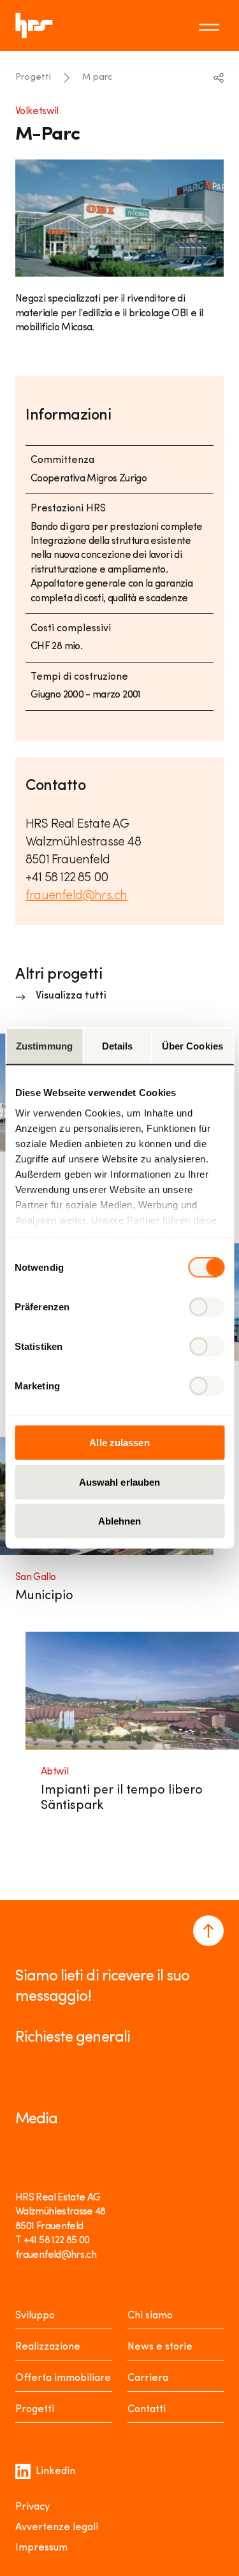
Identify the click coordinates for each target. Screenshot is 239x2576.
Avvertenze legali (57, 2528)
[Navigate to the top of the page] (208, 1931)
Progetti (33, 77)
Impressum (41, 2548)
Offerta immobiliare (63, 2378)
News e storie (160, 2347)
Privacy (33, 2507)
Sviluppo (35, 2316)
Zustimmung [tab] (44, 1046)
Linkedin (55, 2471)
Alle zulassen (119, 1443)
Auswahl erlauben (120, 1482)
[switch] (206, 1307)
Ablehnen (120, 1521)
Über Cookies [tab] (192, 1046)
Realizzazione (48, 2347)
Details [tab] (118, 1046)
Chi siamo (150, 2316)
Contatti (147, 2410)
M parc (97, 77)
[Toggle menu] (211, 26)
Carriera (148, 2378)
